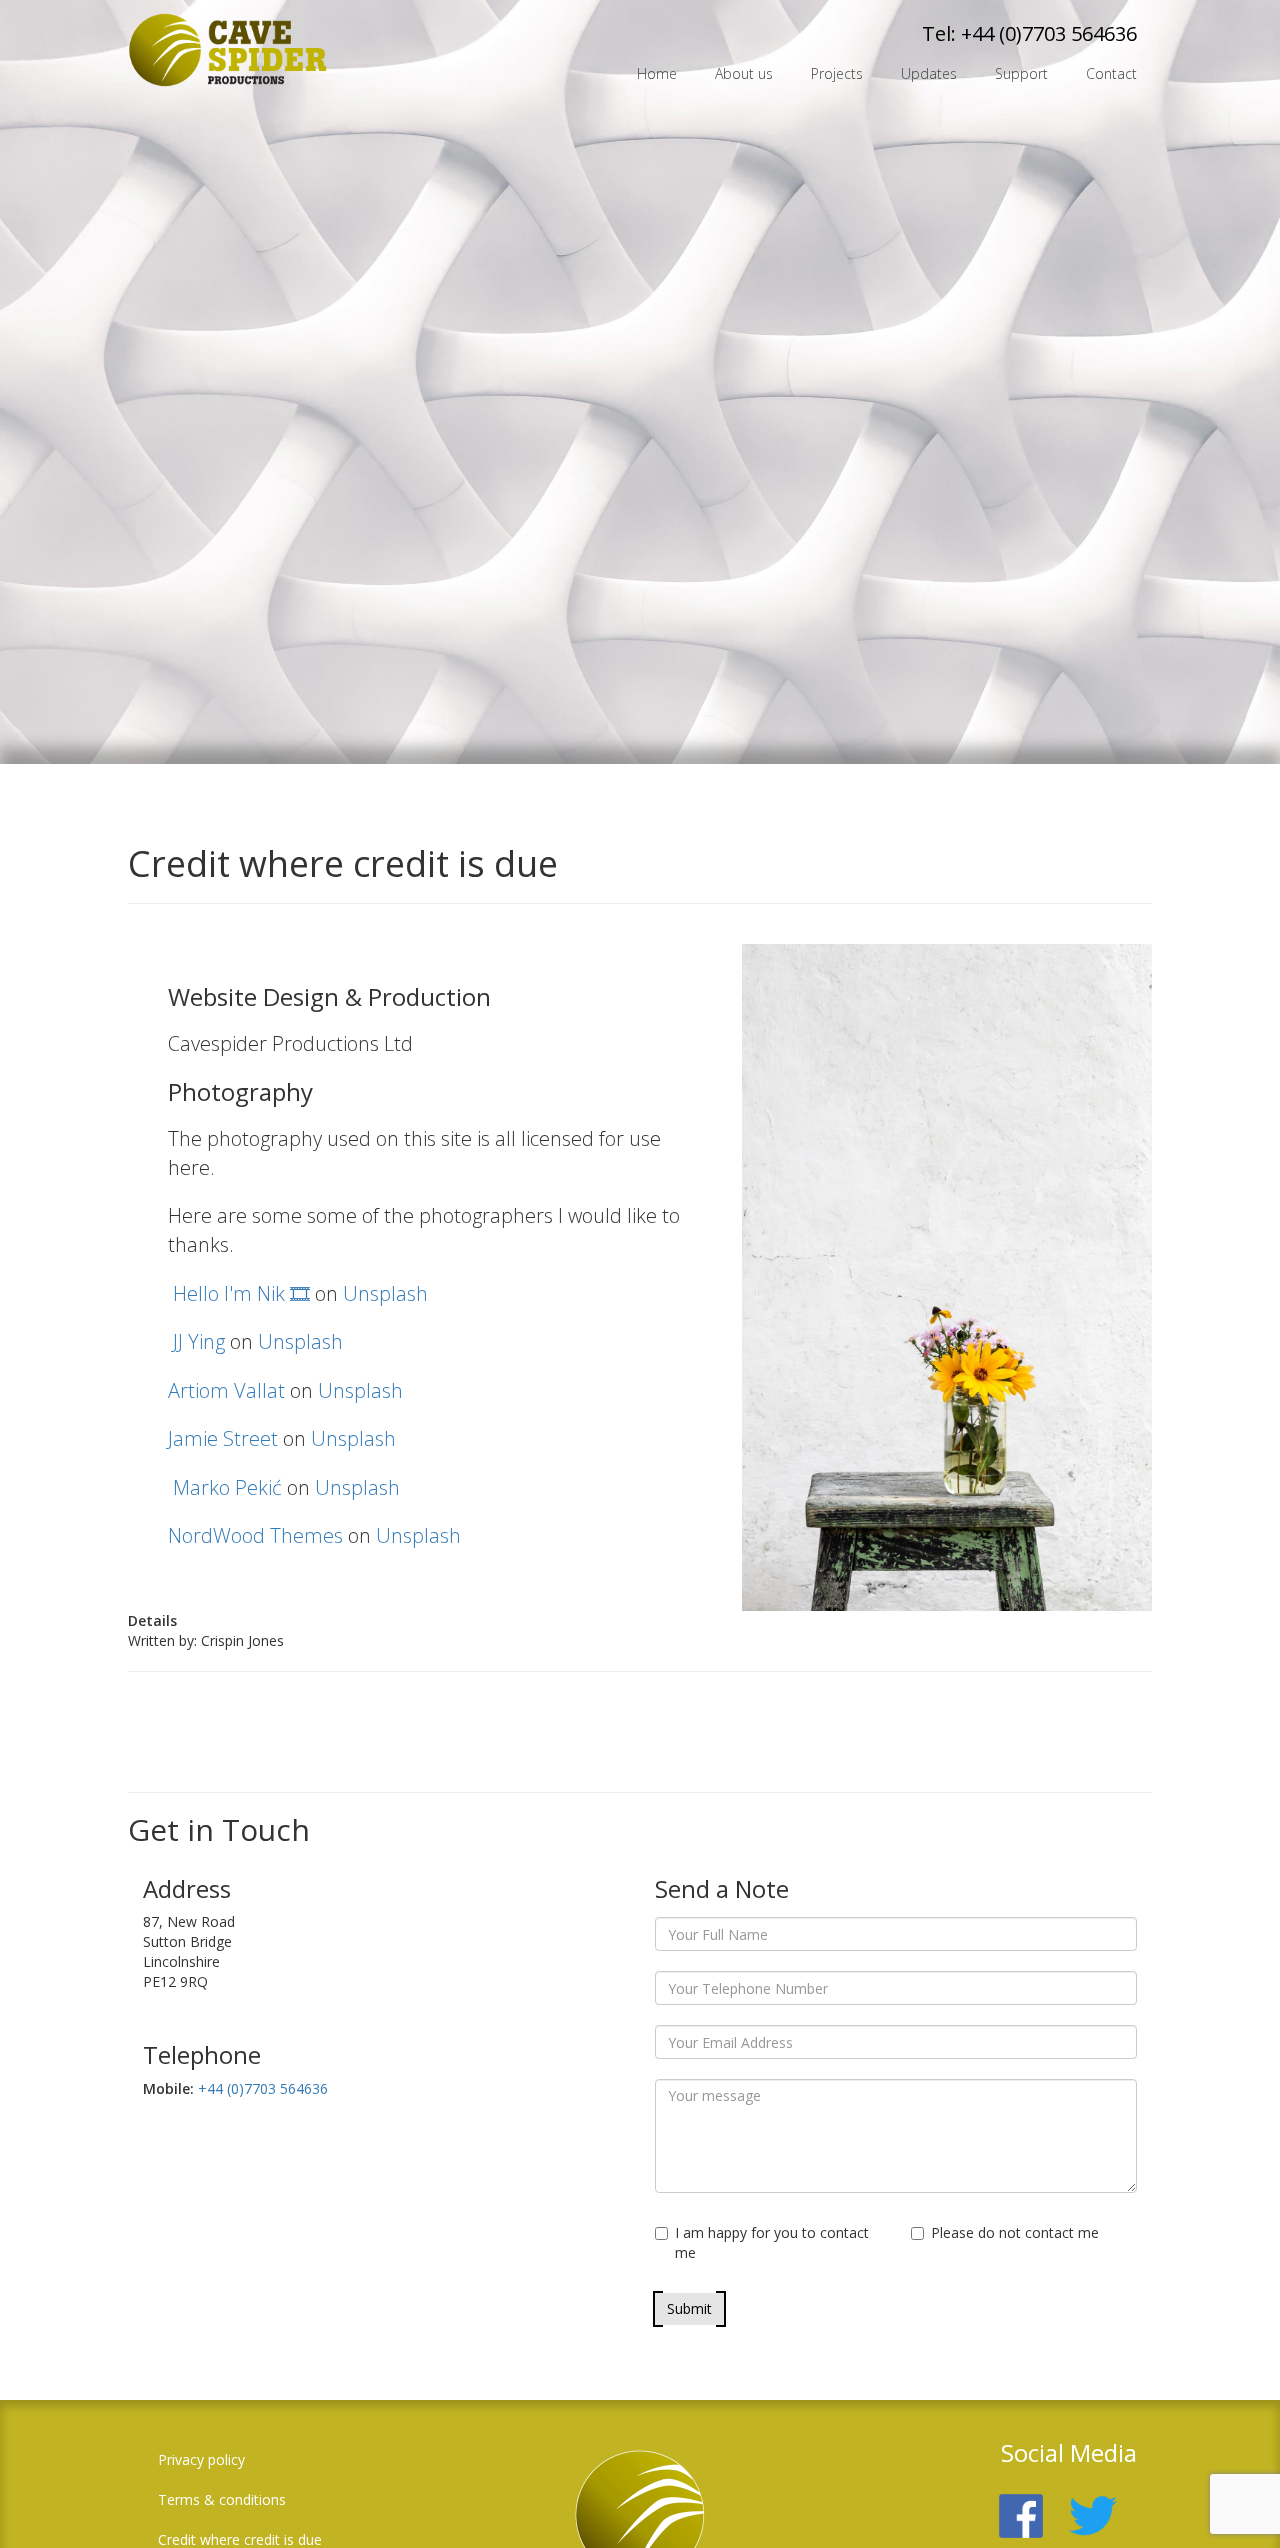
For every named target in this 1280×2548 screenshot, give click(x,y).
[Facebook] (1031, 2503)
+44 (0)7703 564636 (1049, 33)
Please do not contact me (1015, 2232)
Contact (1111, 73)
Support (1021, 73)
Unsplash (385, 1293)
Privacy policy (201, 2459)
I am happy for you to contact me (772, 2242)
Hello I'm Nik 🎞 (241, 1293)
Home (657, 73)
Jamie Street (223, 1438)
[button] (1235, 2503)
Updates (929, 73)
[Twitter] (1103, 2503)
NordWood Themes (255, 1535)
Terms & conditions (222, 2499)
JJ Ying (199, 1341)
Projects (837, 73)
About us (744, 73)
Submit (689, 2308)
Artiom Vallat (226, 1390)
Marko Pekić (227, 1487)
